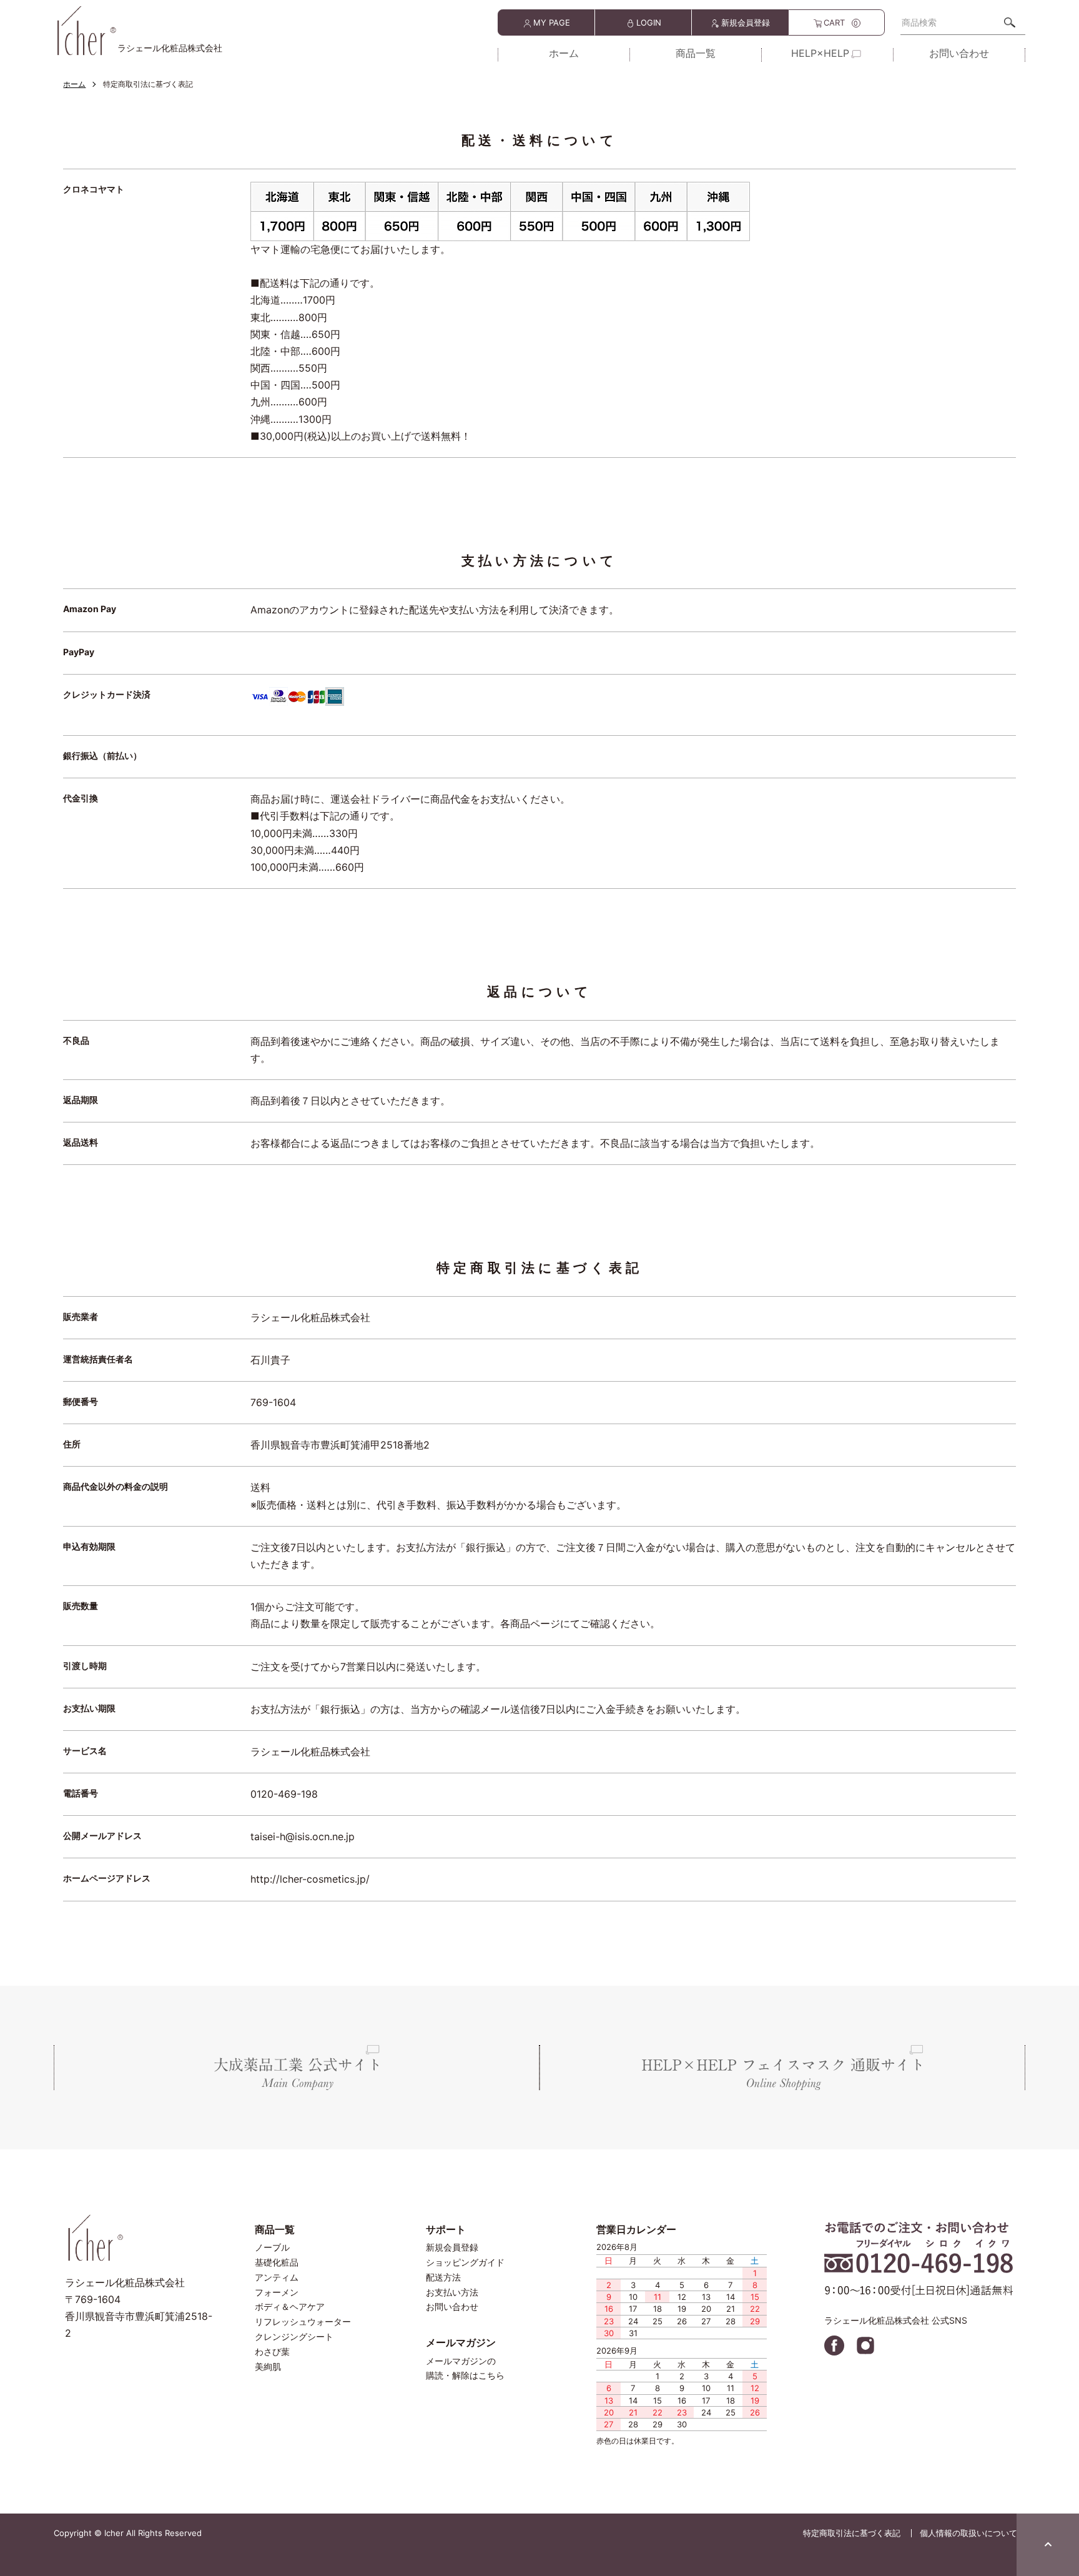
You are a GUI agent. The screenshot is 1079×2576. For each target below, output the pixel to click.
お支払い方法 (452, 2292)
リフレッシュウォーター (303, 2321)
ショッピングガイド (465, 2262)
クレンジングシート (294, 2336)
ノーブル (272, 2247)
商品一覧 (696, 54)
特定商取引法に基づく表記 (852, 2533)
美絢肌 (268, 2366)
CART (841, 22)
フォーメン (277, 2292)
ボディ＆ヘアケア (290, 2306)
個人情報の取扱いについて (968, 2533)
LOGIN (649, 22)
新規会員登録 (746, 22)
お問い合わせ (959, 54)
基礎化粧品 (277, 2262)
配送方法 (443, 2277)
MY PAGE (552, 22)
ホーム (564, 54)
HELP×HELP (820, 54)
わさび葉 (272, 2351)
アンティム (277, 2277)
